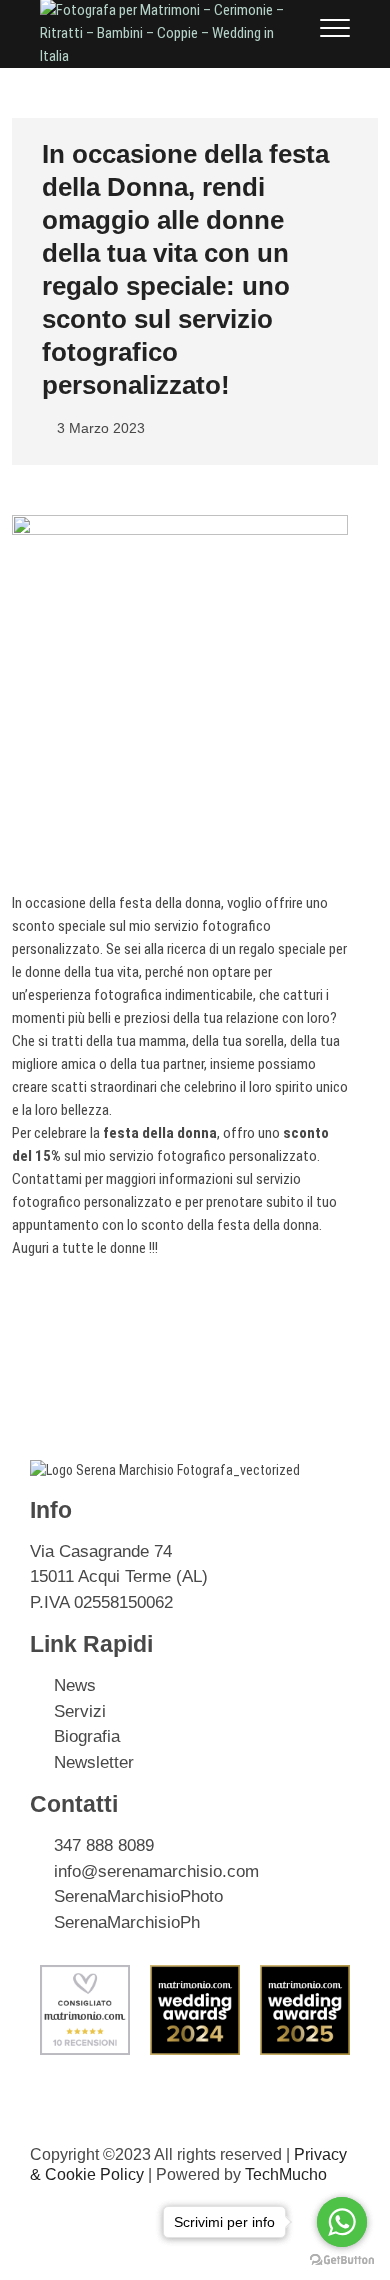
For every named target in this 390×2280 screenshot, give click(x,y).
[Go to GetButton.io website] (342, 2260)
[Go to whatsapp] (342, 2222)
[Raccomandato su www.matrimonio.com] (85, 1975)
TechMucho (286, 2174)
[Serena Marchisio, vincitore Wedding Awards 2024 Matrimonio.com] (195, 1975)
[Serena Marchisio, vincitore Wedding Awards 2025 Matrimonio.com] (305, 1975)
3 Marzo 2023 (99, 428)
